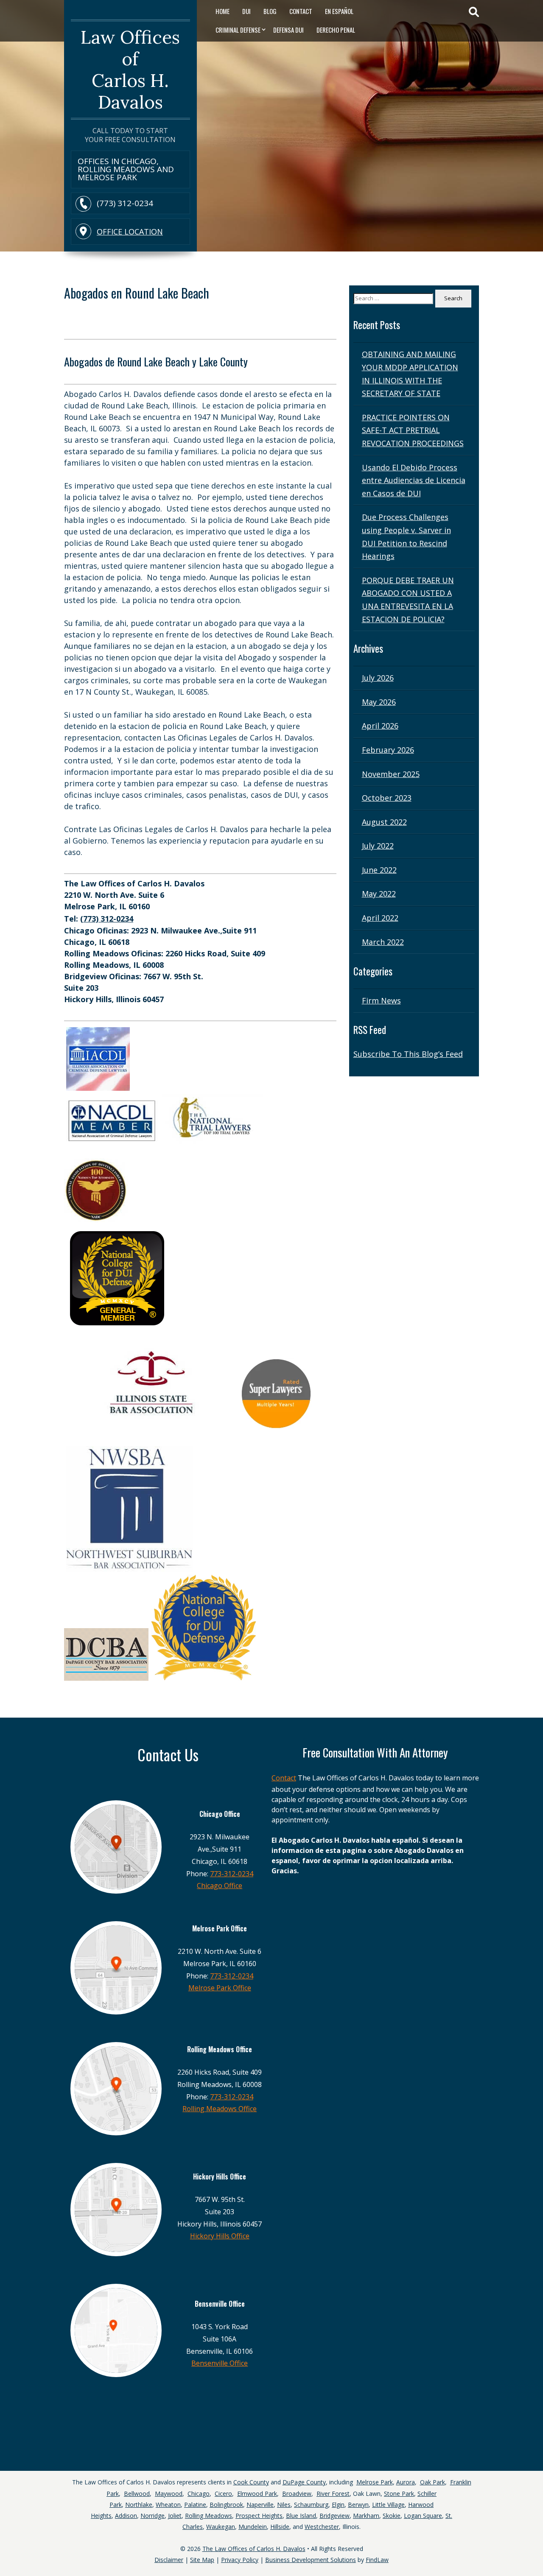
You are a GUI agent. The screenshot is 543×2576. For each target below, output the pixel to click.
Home (223, 11)
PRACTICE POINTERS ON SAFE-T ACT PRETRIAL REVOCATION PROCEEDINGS (413, 430)
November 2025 (391, 774)
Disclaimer (169, 2560)
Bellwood (137, 2494)
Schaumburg (311, 2505)
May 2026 (379, 702)
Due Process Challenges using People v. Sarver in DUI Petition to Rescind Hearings (406, 536)
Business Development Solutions (311, 2560)
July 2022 (378, 846)
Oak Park (432, 2482)
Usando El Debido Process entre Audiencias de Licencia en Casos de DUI (414, 480)
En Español (339, 11)
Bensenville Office (220, 2363)
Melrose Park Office (220, 1988)
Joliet (175, 2516)
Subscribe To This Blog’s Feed (408, 1054)
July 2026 (378, 678)
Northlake (139, 2505)
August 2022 (384, 822)
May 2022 (379, 894)
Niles (284, 2505)
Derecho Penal (336, 30)
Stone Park (399, 2494)
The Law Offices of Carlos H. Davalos (254, 2549)
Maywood (169, 2494)
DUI (246, 11)
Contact (301, 11)
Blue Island (301, 2516)
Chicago (199, 2494)
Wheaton (168, 2505)
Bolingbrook (226, 2505)
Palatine (195, 2505)
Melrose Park (375, 2482)
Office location (130, 232)
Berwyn (358, 2505)
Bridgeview (334, 2516)
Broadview (297, 2494)
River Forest (333, 2494)
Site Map (202, 2560)
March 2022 (383, 942)
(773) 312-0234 (125, 203)
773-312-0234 (232, 1874)
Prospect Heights (259, 2516)
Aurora (406, 2482)
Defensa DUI (288, 30)
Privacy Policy (240, 2560)
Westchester (322, 2527)
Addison (126, 2516)
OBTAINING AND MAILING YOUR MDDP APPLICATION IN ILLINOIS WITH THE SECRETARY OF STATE (410, 374)
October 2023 (387, 798)
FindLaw (377, 2560)
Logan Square (423, 2516)
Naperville (260, 2505)
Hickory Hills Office (220, 2236)
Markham (366, 2516)
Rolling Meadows (209, 2516)
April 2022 (380, 918)
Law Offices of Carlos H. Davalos (130, 70)
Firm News (381, 1000)
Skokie (392, 2516)
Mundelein (253, 2527)
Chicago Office (220, 1886)
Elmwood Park (257, 2494)
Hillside (280, 2527)
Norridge (153, 2516)
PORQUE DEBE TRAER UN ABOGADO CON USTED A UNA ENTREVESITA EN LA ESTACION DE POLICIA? (408, 600)
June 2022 (379, 870)
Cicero (223, 2494)
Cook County (251, 2482)
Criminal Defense (238, 30)
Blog (270, 11)
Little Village (388, 2505)
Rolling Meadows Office (220, 2109)
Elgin (338, 2505)
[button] (535, 2546)
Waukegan (221, 2527)
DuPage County (304, 2482)
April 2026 (380, 726)
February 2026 (388, 750)
